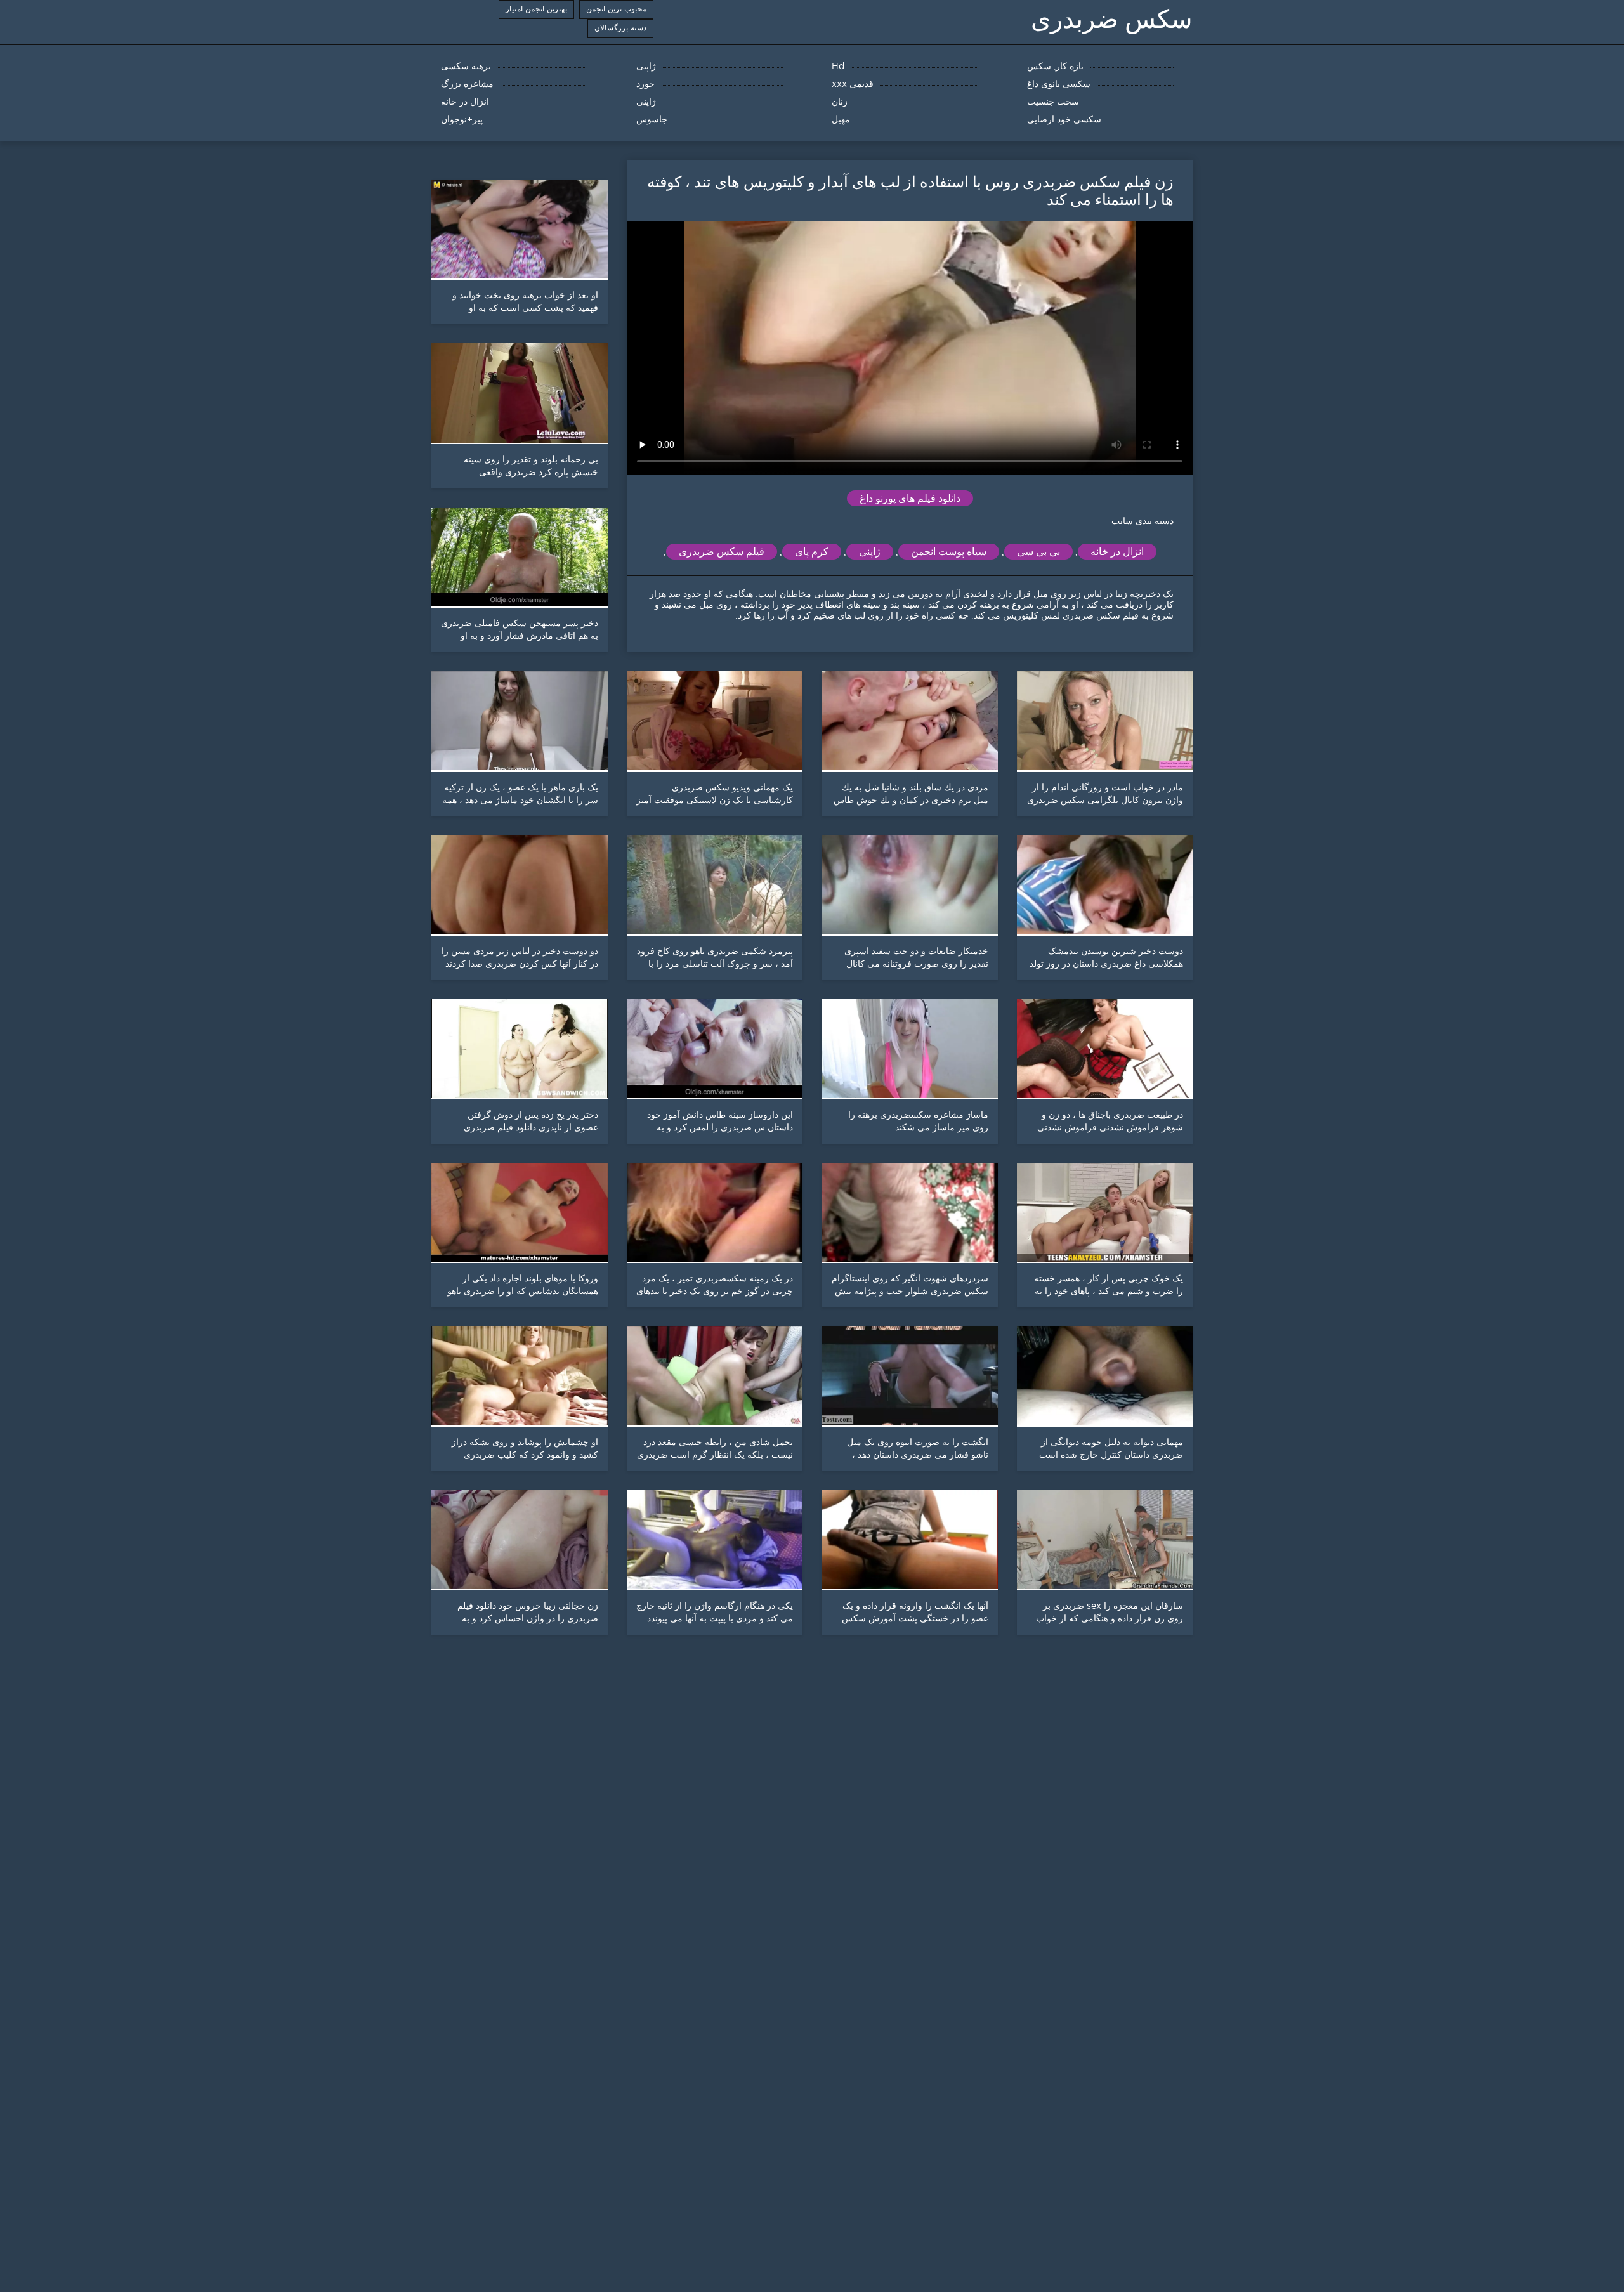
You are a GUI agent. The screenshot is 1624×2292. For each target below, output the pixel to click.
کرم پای (812, 552)
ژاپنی (870, 552)
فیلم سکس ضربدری (722, 552)
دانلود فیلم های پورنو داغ (910, 498)
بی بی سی (1038, 552)
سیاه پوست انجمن (949, 552)
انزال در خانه (1117, 552)
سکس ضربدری (1112, 19)
